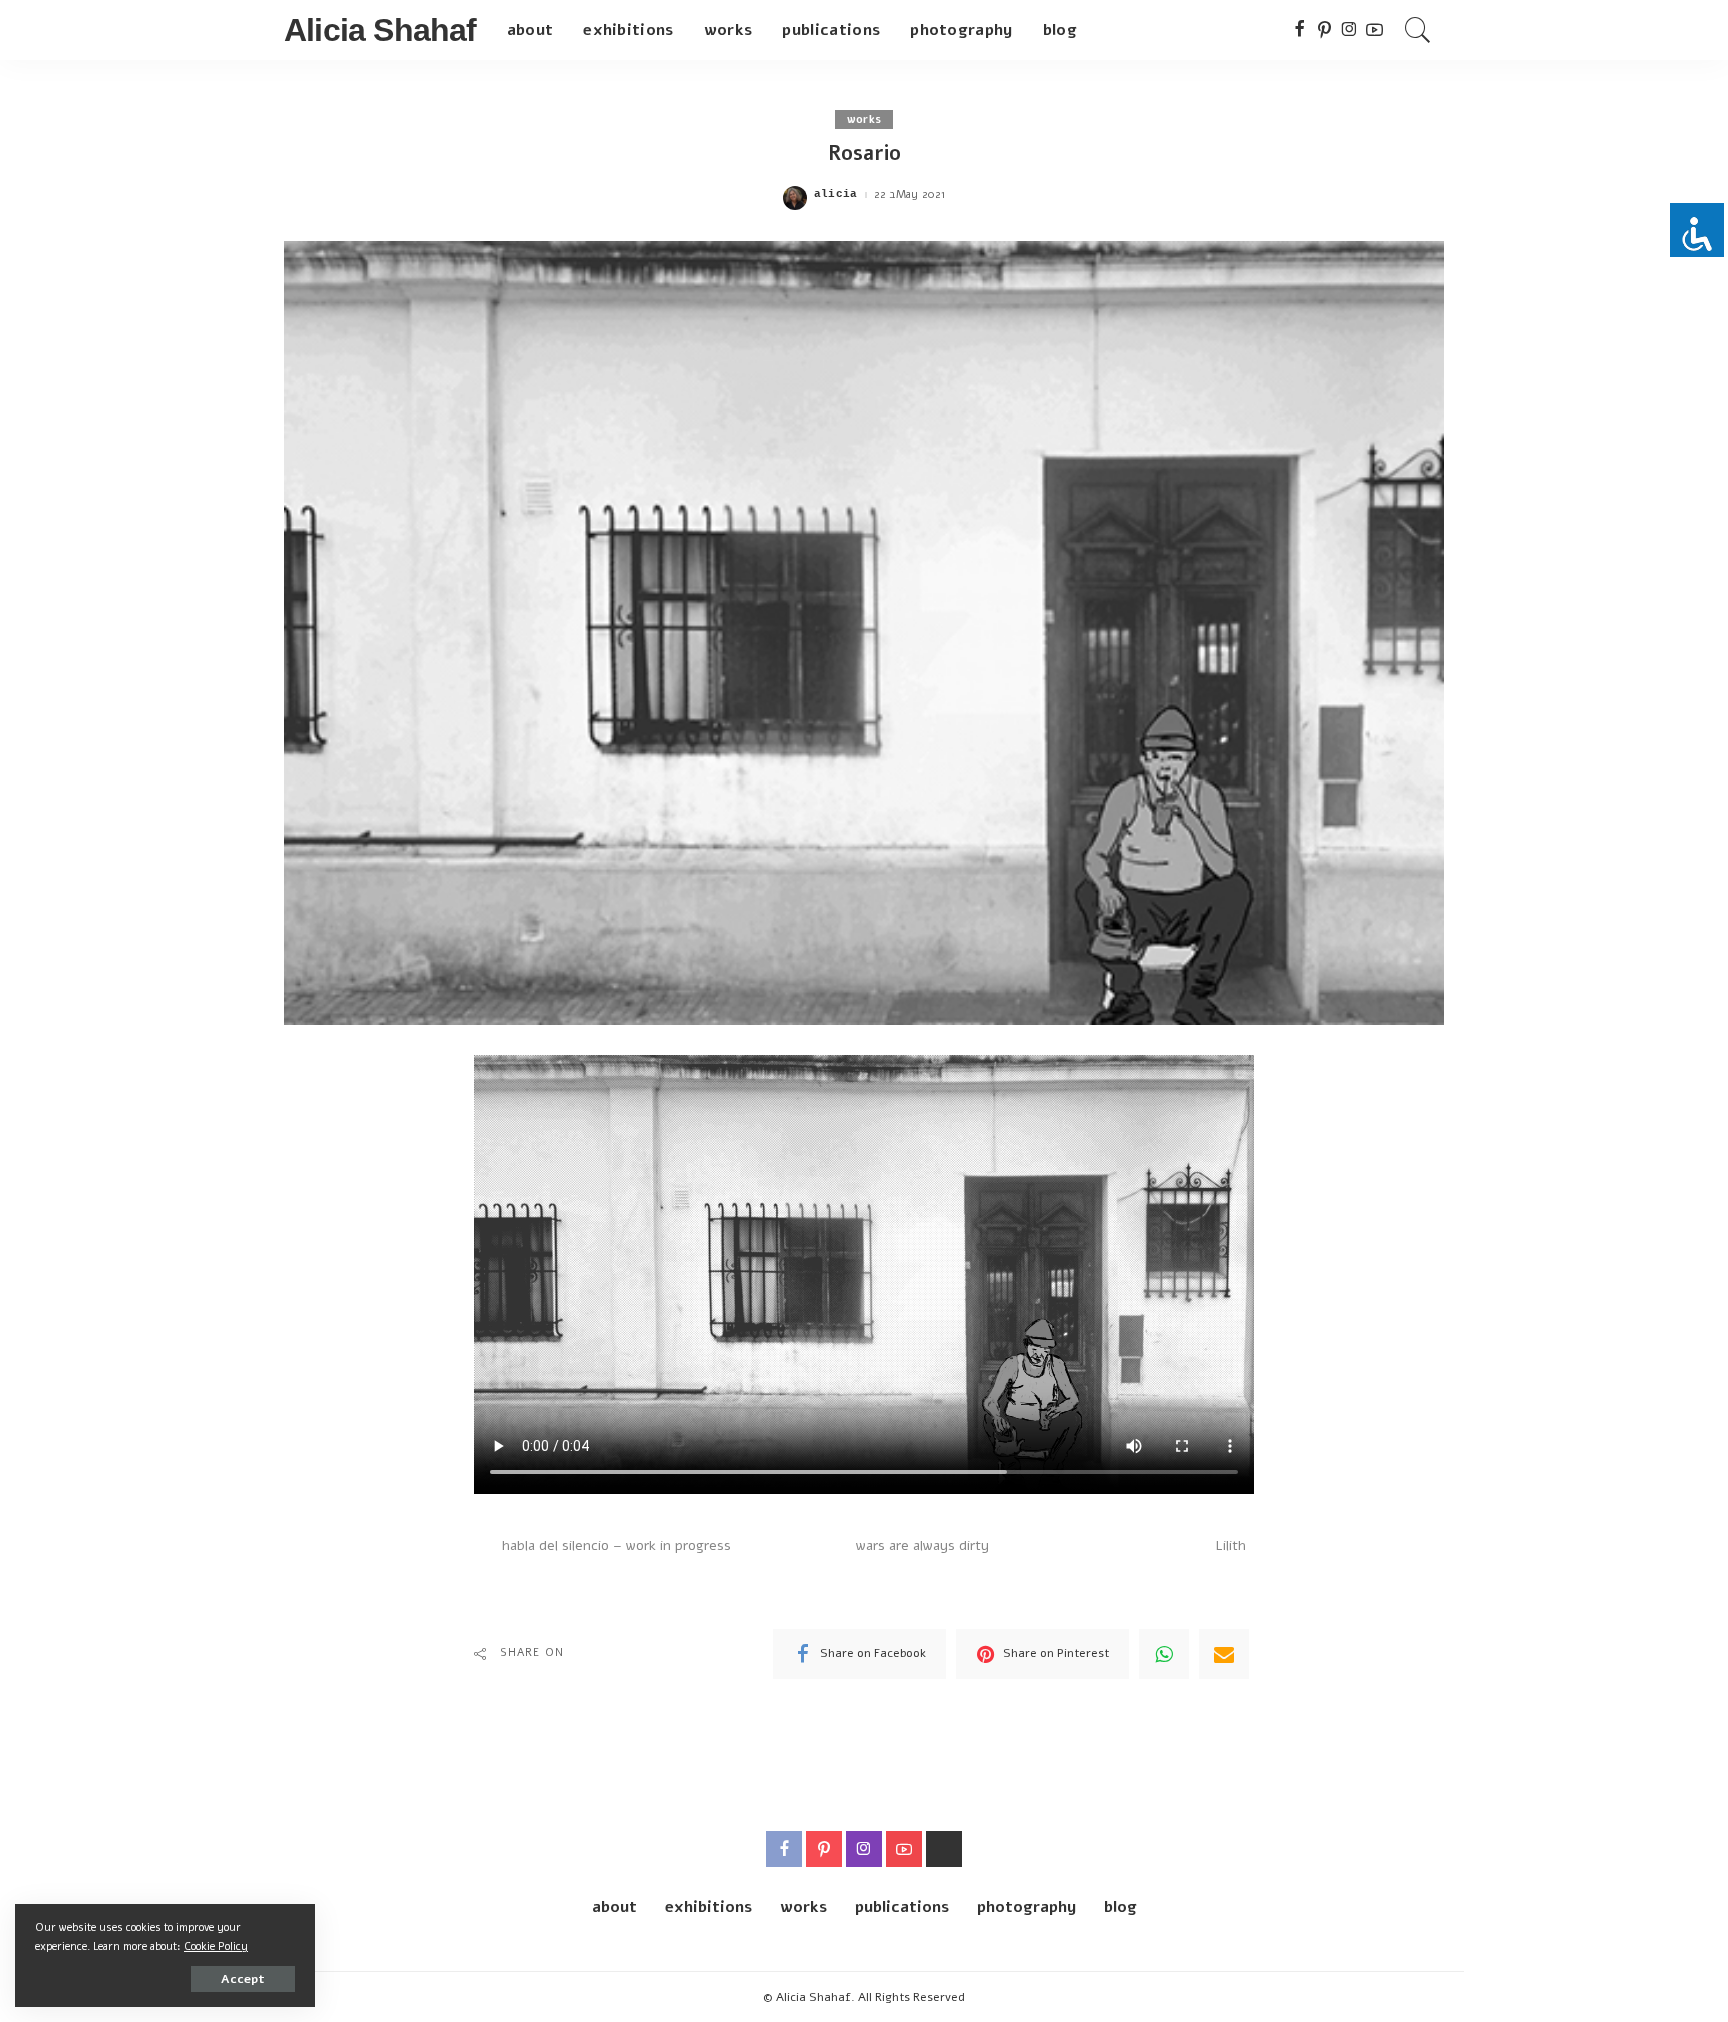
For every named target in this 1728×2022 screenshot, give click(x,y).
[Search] (1418, 30)
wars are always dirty (922, 1545)
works (864, 119)
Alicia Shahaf (380, 30)
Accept (243, 1979)
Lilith (1230, 1545)
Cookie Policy (216, 1946)
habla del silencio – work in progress (616, 1545)
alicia (836, 194)
